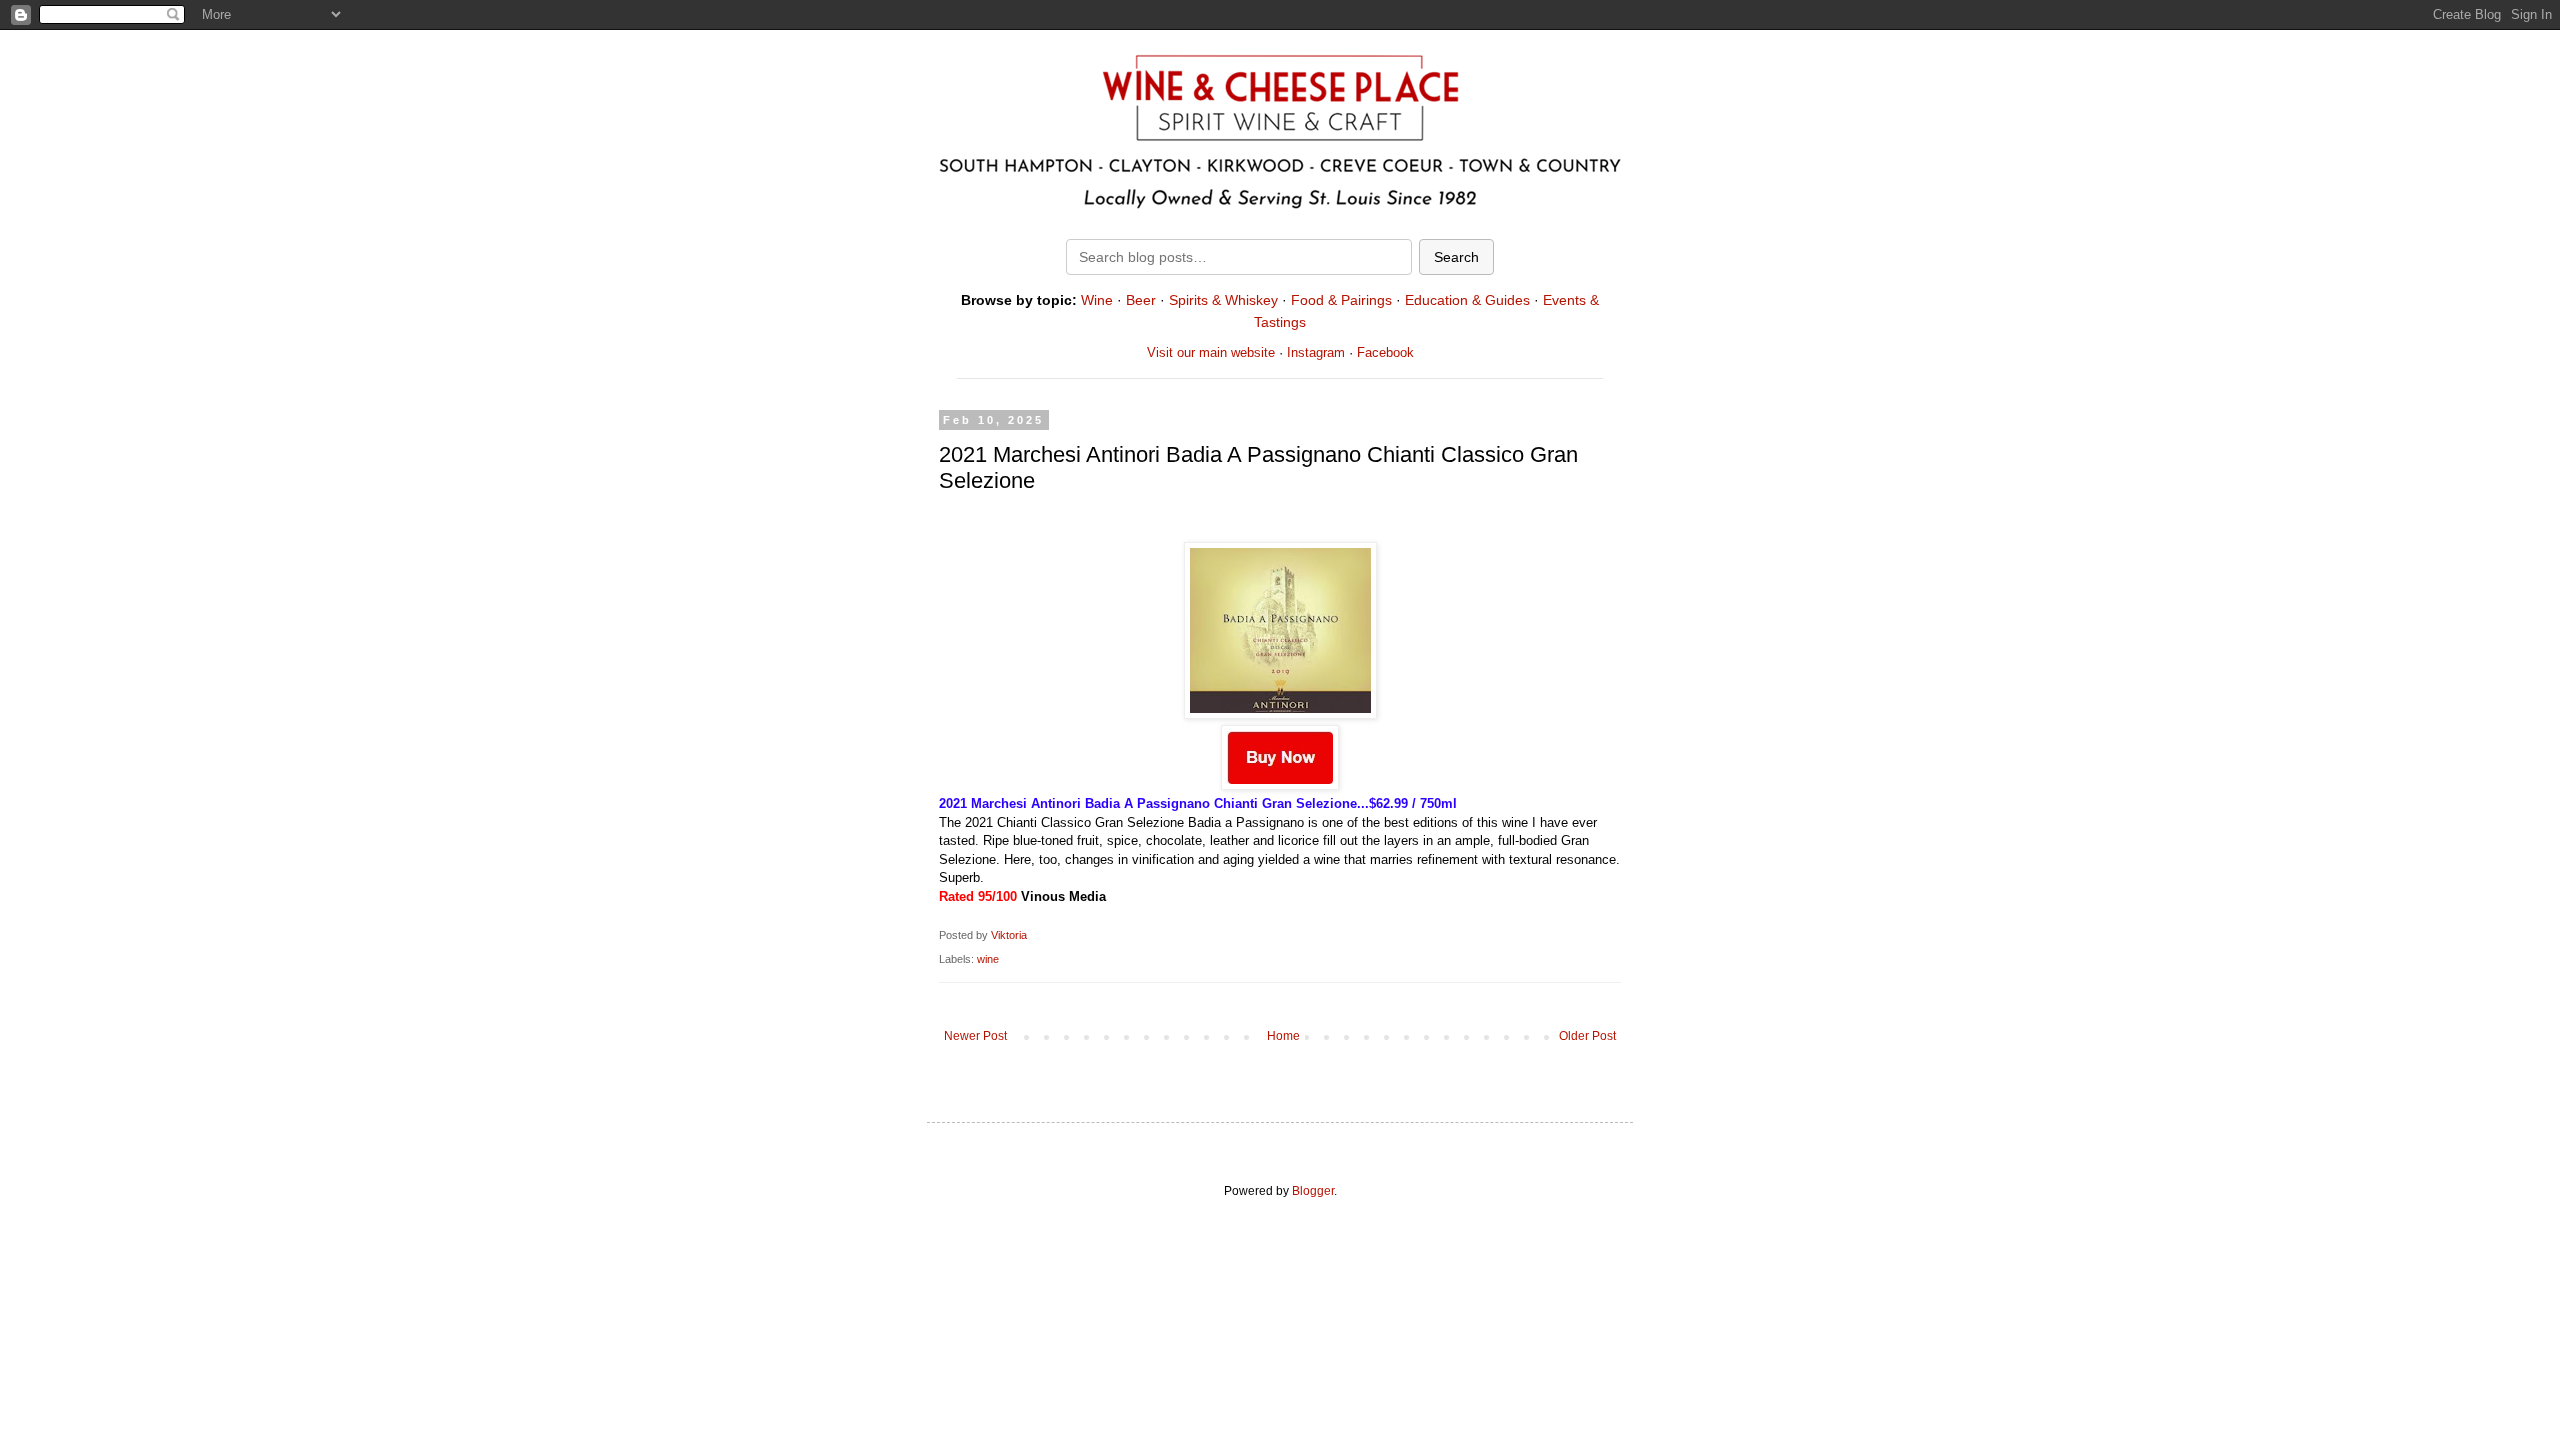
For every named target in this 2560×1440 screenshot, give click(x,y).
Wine (1097, 300)
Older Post (1587, 1036)
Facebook (1385, 352)
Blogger (1313, 1191)
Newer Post (975, 1036)
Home (1283, 1036)
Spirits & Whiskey (1223, 300)
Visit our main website (1211, 352)
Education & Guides (1467, 300)
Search (1456, 257)
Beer (1141, 300)
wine (988, 959)
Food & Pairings (1341, 300)
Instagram (1316, 352)
